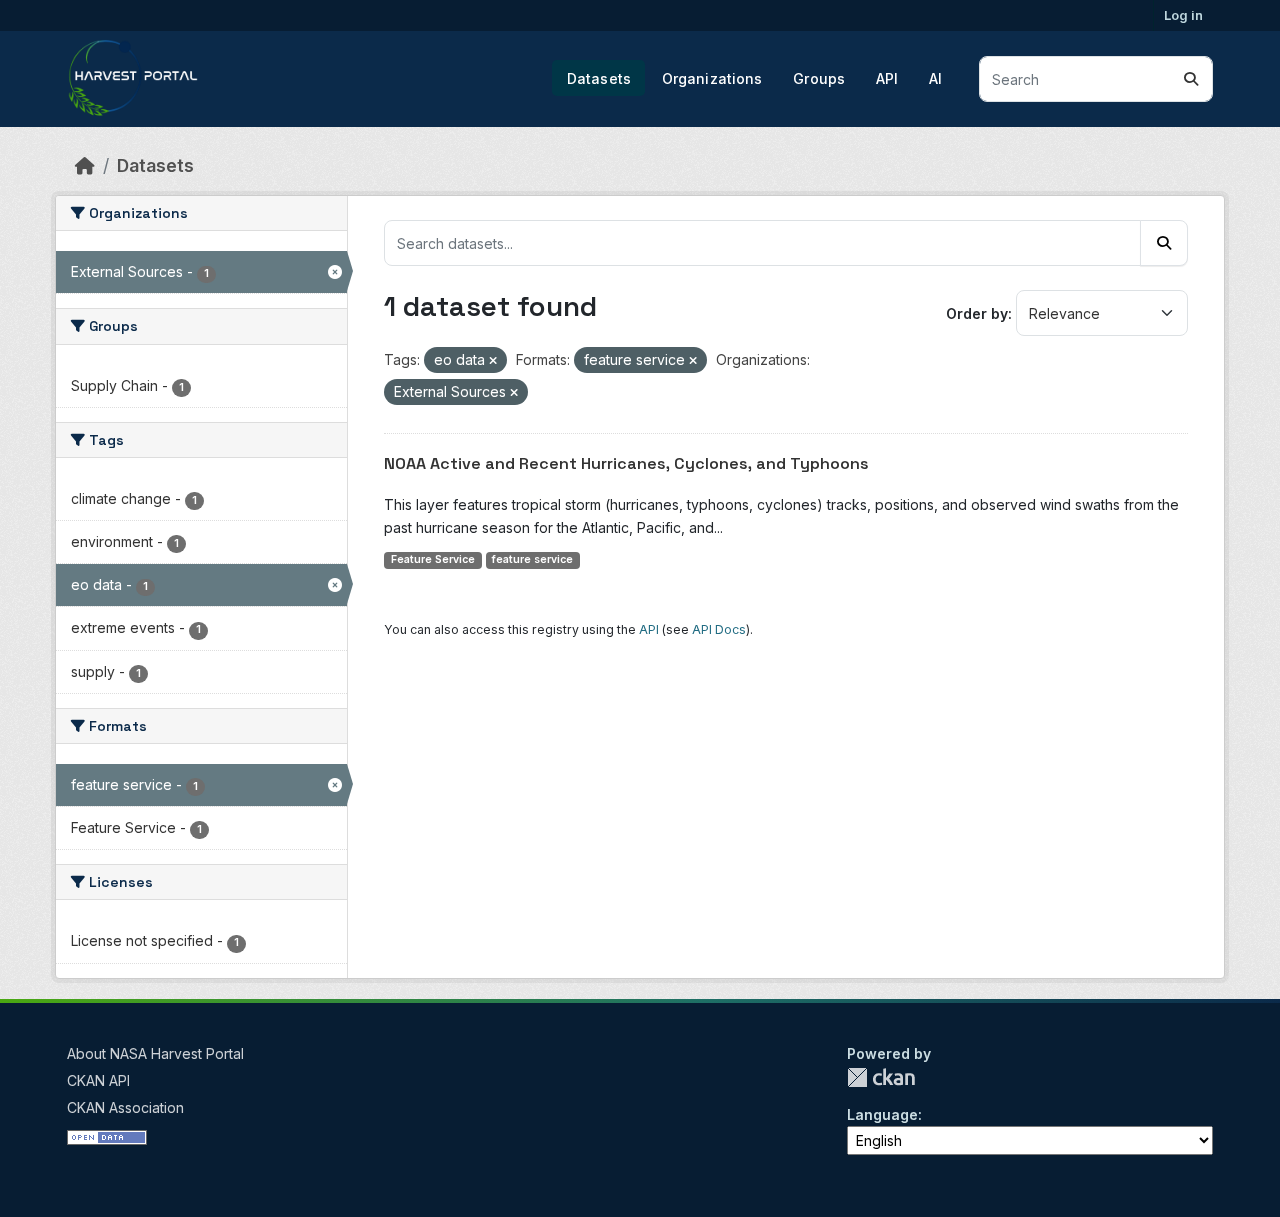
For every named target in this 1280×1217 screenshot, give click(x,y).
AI (935, 78)
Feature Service (433, 559)
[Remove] (493, 361)
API (887, 78)
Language (882, 1114)
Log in (1183, 15)
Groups (819, 78)
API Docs (719, 629)
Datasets (599, 78)
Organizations (712, 78)
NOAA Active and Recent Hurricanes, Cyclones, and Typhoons (626, 463)
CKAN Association (125, 1107)
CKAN (881, 1077)
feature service (532, 559)
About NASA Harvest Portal (155, 1053)
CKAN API (98, 1080)
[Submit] (1191, 79)
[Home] (85, 165)
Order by (977, 313)
